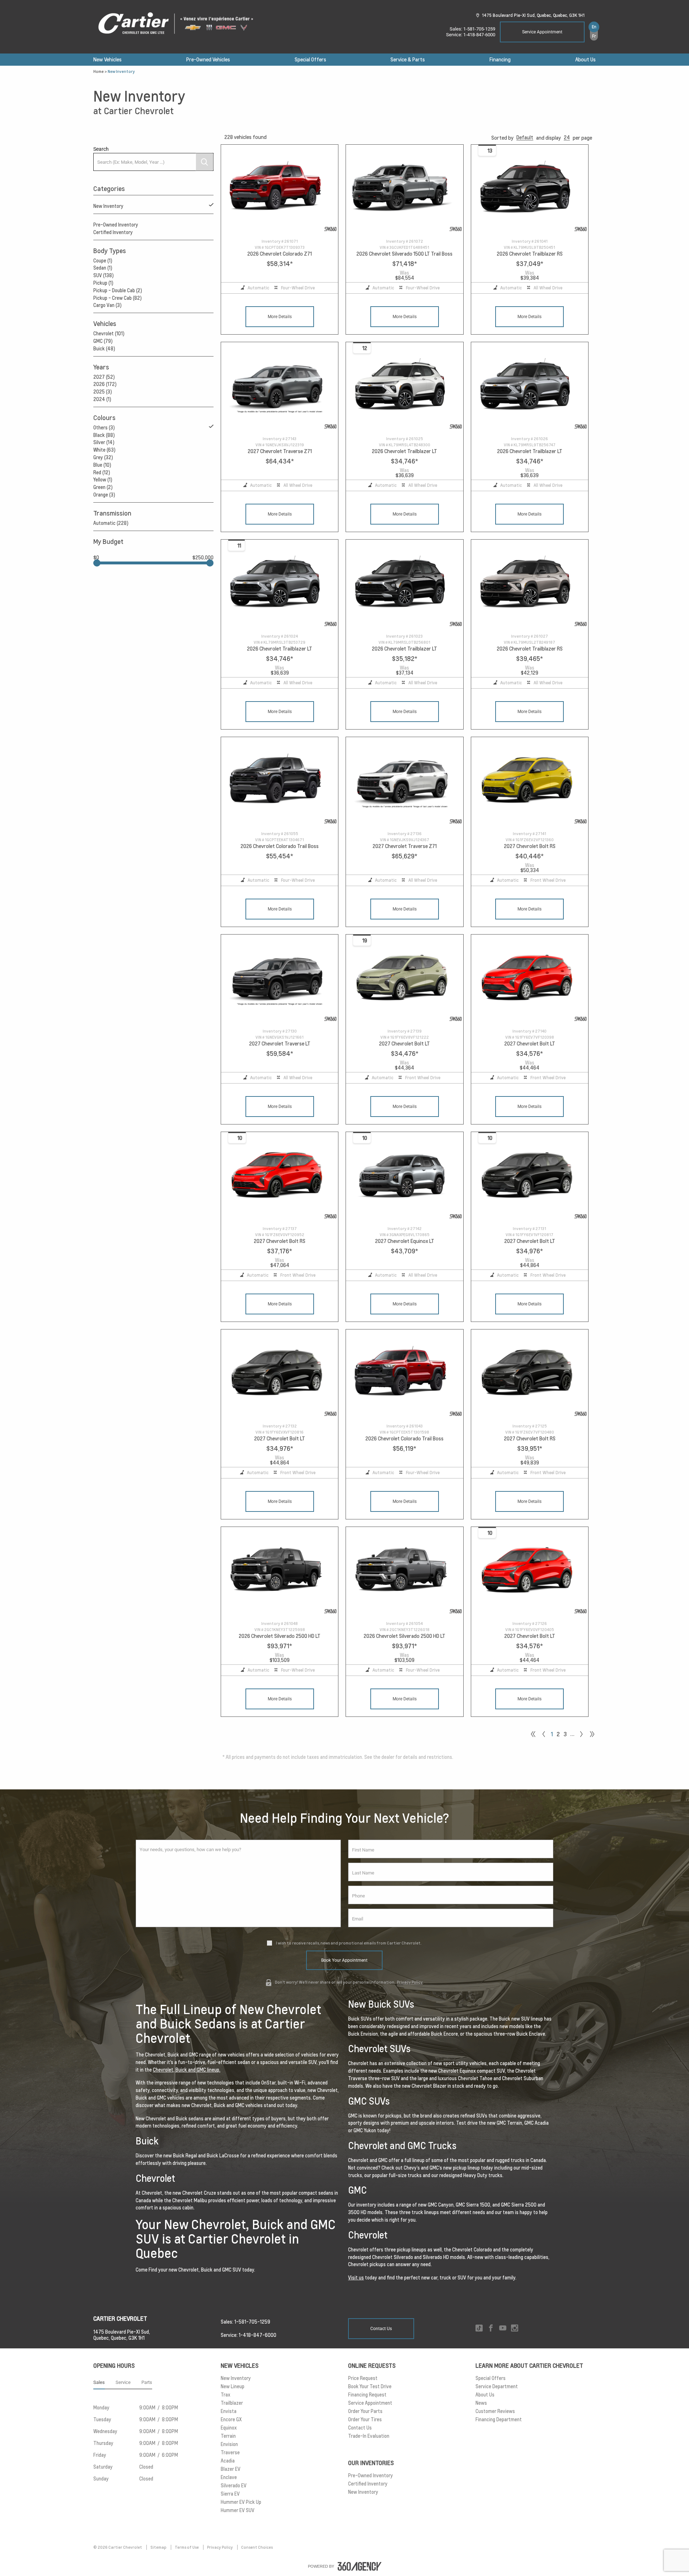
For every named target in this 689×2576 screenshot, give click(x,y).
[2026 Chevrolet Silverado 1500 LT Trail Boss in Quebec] (404, 189)
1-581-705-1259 (479, 29)
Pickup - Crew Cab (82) (118, 298)
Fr (594, 36)
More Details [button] (280, 317)
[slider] (97, 563)
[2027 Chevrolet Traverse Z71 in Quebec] (280, 386)
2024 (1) (102, 399)
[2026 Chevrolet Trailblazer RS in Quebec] (530, 189)
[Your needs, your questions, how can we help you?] (238, 1883)
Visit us (356, 2278)
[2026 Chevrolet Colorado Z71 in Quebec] (280, 189)
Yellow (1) (103, 480)
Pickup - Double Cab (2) (118, 290)
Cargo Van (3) (107, 305)
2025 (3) (103, 392)
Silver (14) (104, 442)
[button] (525, 138)
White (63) (104, 450)
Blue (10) (102, 465)
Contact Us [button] (381, 2329)
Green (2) (103, 487)
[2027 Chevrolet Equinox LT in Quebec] (404, 1176)
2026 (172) (105, 384)
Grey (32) (103, 457)
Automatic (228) (111, 523)
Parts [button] (147, 2382)
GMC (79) (103, 341)
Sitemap (159, 2547)
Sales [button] (99, 2382)
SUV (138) (104, 275)
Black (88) (104, 435)
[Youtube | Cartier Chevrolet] (503, 2328)
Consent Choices (257, 2547)
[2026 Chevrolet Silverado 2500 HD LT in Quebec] (280, 1571)
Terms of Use (187, 2547)
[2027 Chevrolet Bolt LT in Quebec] (404, 979)
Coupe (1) (103, 261)
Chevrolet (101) (109, 334)
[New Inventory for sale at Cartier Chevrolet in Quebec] (581, 1734)
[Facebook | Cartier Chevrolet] (491, 2328)
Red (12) (102, 472)
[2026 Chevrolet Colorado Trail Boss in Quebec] (280, 781)
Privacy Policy (410, 1982)
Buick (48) (104, 349)
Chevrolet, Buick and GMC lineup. (187, 2070)
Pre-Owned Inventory (116, 225)
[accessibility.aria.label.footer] (360, 2566)
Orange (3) (104, 495)
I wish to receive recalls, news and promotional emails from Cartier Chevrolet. (349, 1943)
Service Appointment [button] (542, 32)
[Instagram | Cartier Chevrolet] (515, 2328)
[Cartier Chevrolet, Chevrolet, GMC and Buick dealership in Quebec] (179, 24)
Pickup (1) (103, 283)
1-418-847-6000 (479, 35)
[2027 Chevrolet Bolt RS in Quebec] (530, 781)
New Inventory (108, 206)
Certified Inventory (113, 232)
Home (99, 71)
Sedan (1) (103, 268)
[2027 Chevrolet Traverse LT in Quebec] (280, 979)
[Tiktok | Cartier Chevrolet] (479, 2328)
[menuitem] (107, 60)
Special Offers (310, 60)
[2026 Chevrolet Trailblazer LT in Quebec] (404, 386)
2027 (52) (104, 377)
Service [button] (123, 2382)
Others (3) (104, 428)
